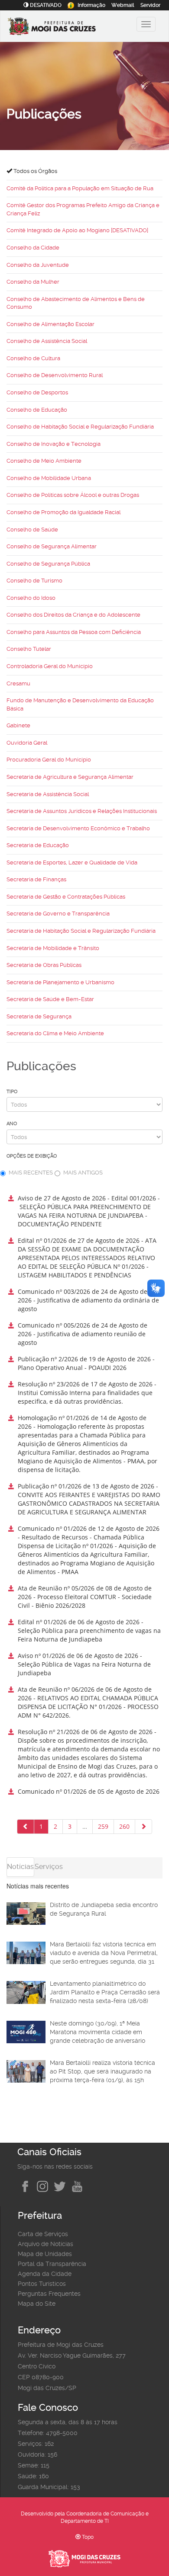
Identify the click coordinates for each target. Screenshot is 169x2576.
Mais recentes (31, 1173)
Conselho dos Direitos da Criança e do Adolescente (73, 615)
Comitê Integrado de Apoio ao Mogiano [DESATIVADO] (77, 230)
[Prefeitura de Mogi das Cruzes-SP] (63, 27)
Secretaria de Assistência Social (48, 794)
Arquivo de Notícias (45, 2244)
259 (103, 1826)
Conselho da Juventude (38, 265)
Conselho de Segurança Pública (48, 564)
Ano (12, 1124)
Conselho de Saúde (32, 530)
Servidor (150, 5)
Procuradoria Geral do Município (49, 760)
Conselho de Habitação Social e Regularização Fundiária (80, 427)
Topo (87, 2537)
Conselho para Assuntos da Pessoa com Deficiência (74, 632)
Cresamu (18, 683)
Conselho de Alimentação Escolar (50, 324)
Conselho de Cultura (33, 358)
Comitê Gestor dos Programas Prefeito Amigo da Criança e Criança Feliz (83, 209)
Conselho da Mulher (33, 282)
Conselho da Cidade (33, 248)
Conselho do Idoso (31, 598)
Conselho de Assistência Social (47, 341)
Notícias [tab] (20, 1867)
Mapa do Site (37, 2304)
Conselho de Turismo (34, 581)
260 (124, 1826)
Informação (91, 5)
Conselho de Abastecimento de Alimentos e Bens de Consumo (76, 303)
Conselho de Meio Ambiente (44, 461)
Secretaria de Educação (38, 845)
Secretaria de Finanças (36, 879)
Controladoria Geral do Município (50, 666)
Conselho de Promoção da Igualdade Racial (63, 512)
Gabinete (18, 725)
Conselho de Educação (37, 410)
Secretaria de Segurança (39, 1016)
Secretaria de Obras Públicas (44, 965)
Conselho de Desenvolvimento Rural (55, 375)
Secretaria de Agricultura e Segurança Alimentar (70, 777)
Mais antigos (83, 1173)
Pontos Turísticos (42, 2284)
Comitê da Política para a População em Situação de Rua (80, 188)
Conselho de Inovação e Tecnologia (54, 444)
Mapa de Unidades (45, 2254)
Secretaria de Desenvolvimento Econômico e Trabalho (78, 828)
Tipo (12, 1092)
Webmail (123, 5)
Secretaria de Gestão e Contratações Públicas (66, 897)
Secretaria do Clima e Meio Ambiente (55, 1033)
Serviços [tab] (49, 1867)
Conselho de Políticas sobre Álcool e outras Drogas (73, 495)
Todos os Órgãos (35, 171)
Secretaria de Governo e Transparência (58, 914)
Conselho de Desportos (37, 392)
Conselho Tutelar (29, 649)
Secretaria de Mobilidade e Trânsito (53, 948)
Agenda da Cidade (45, 2274)
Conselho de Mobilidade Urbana (49, 478)
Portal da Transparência (52, 2264)
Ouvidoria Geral (27, 743)
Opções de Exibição (32, 1156)
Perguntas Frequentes (49, 2294)
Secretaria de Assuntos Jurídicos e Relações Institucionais (82, 811)
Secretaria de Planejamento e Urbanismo (60, 982)
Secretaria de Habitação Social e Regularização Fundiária (81, 931)
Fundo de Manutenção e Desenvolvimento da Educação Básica (80, 704)
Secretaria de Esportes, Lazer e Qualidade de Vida (72, 862)
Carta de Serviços (43, 2234)
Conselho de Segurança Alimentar (52, 546)
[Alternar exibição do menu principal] (146, 24)
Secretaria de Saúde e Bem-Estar (50, 999)
